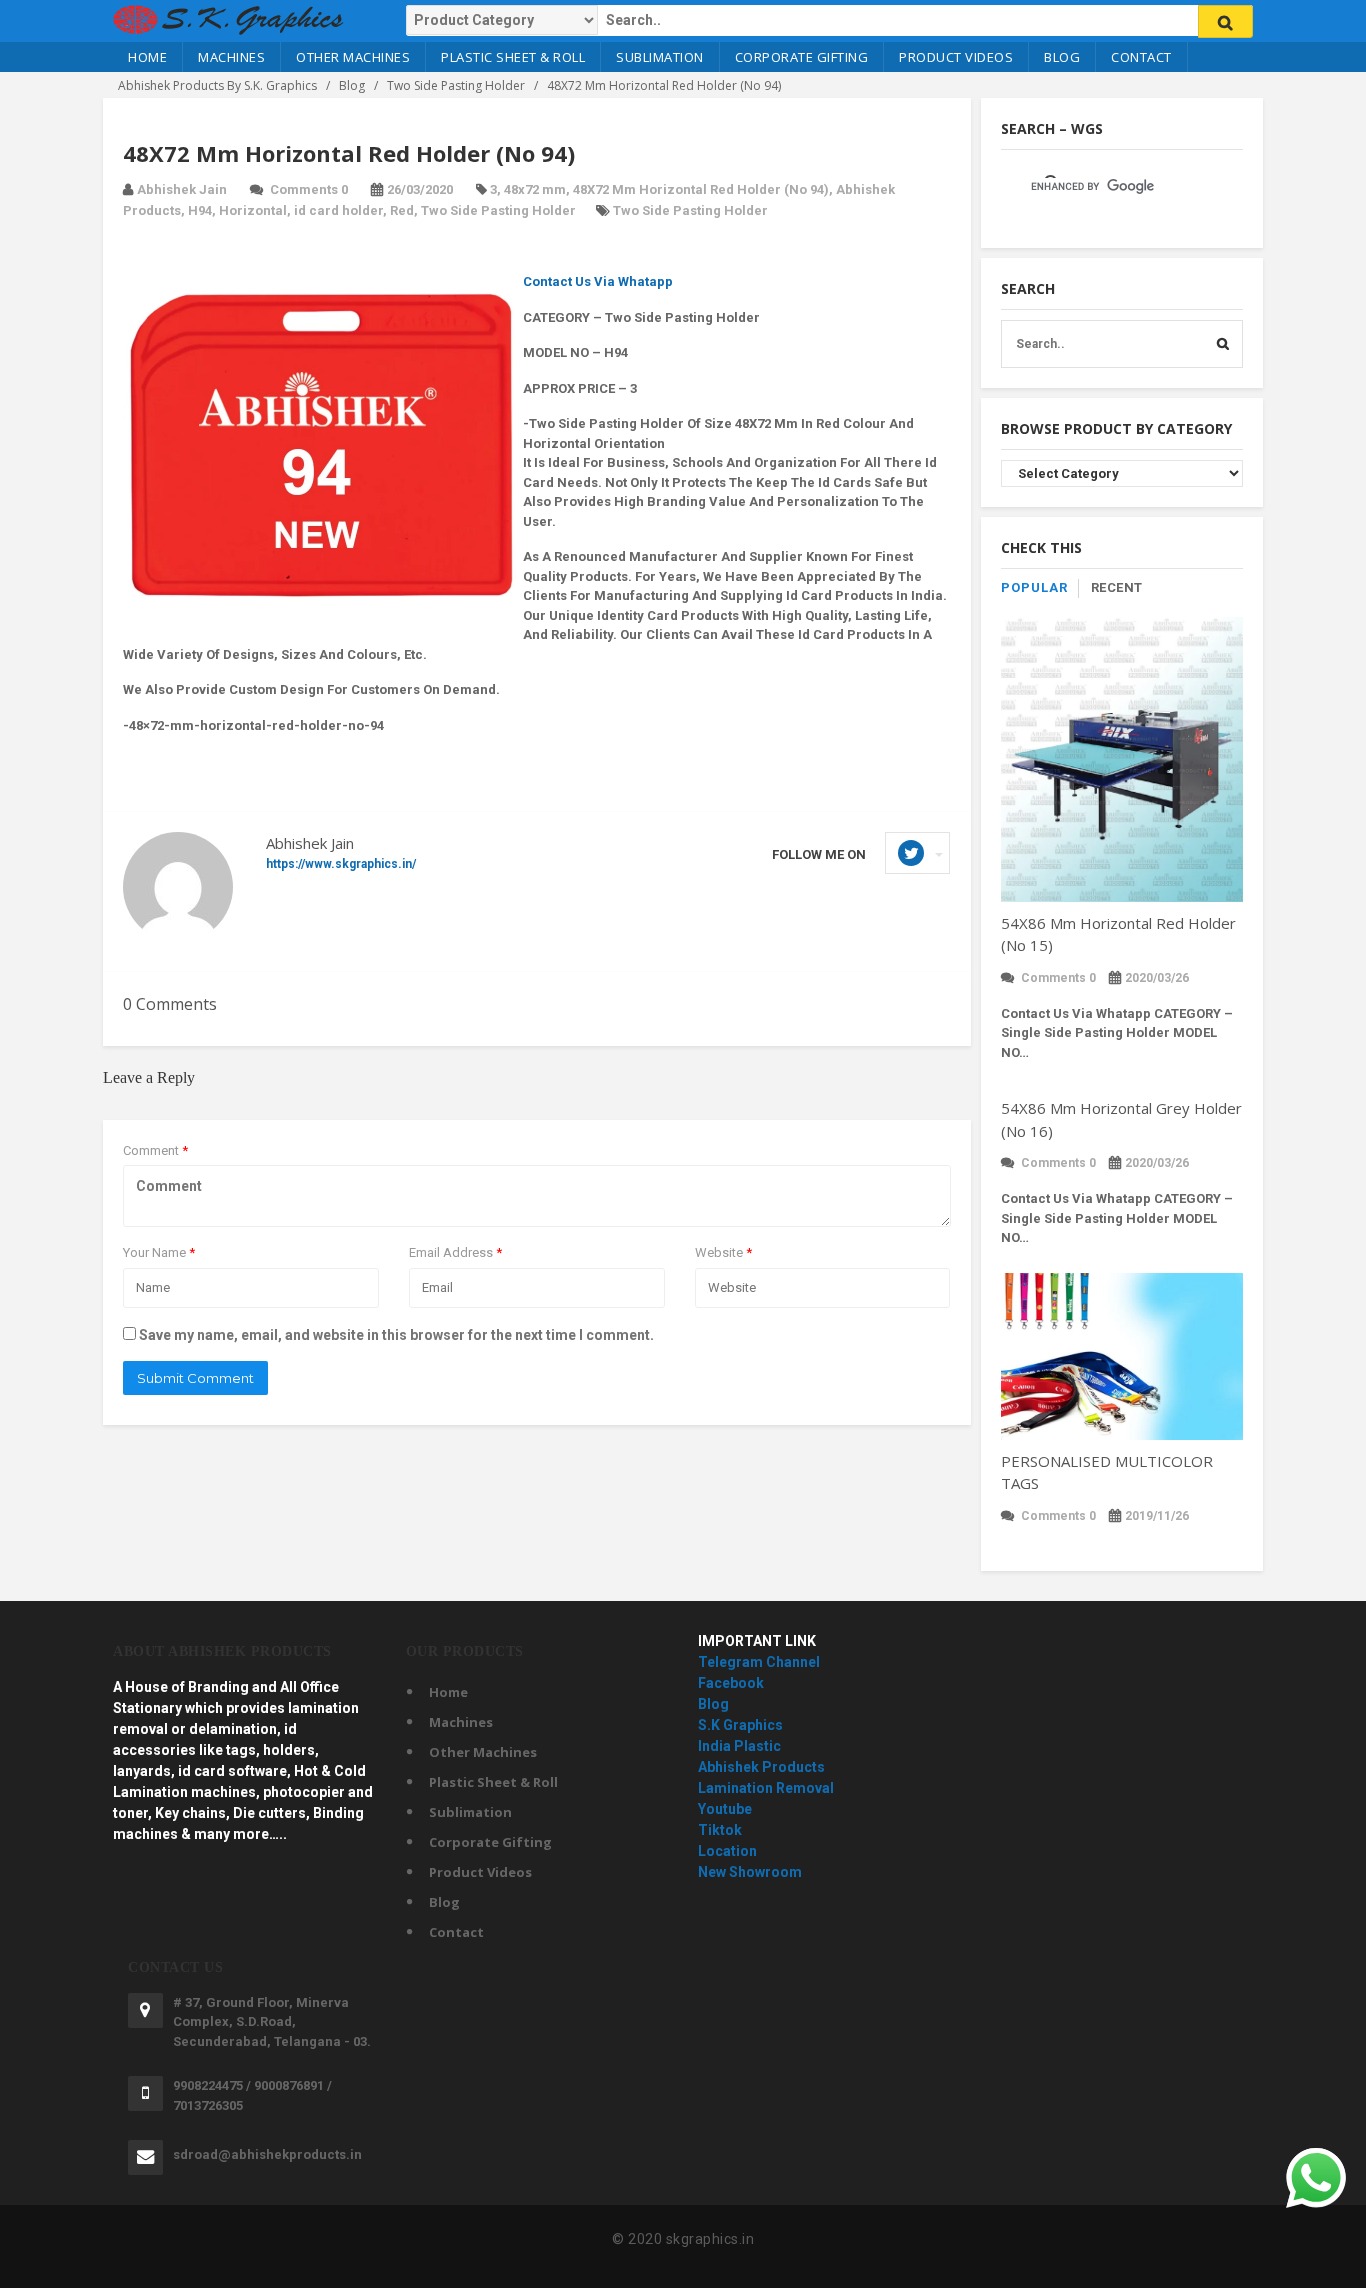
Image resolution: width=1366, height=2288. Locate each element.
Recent (1117, 587)
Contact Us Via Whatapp (598, 281)
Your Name (159, 1252)
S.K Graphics (740, 1725)
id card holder (338, 210)
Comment (155, 1150)
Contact (1141, 57)
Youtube (725, 1809)
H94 (200, 210)
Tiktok (720, 1830)
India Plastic (739, 1746)
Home (147, 57)
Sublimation (660, 57)
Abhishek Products (761, 1767)
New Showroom (750, 1872)
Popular (1034, 587)
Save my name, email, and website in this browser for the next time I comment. (396, 1335)
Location (727, 1851)
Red (402, 210)
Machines (231, 57)
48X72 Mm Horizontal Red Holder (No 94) (701, 189)
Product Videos (956, 57)
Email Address (455, 1252)
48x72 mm (535, 189)
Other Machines (353, 57)
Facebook (731, 1683)
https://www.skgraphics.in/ (341, 864)
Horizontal (253, 210)
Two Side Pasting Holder (498, 210)
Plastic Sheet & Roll (513, 57)
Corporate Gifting (802, 57)
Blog (1062, 57)
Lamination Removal (766, 1788)
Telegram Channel (759, 1662)
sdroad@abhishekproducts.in (267, 2154)
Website (723, 1252)
